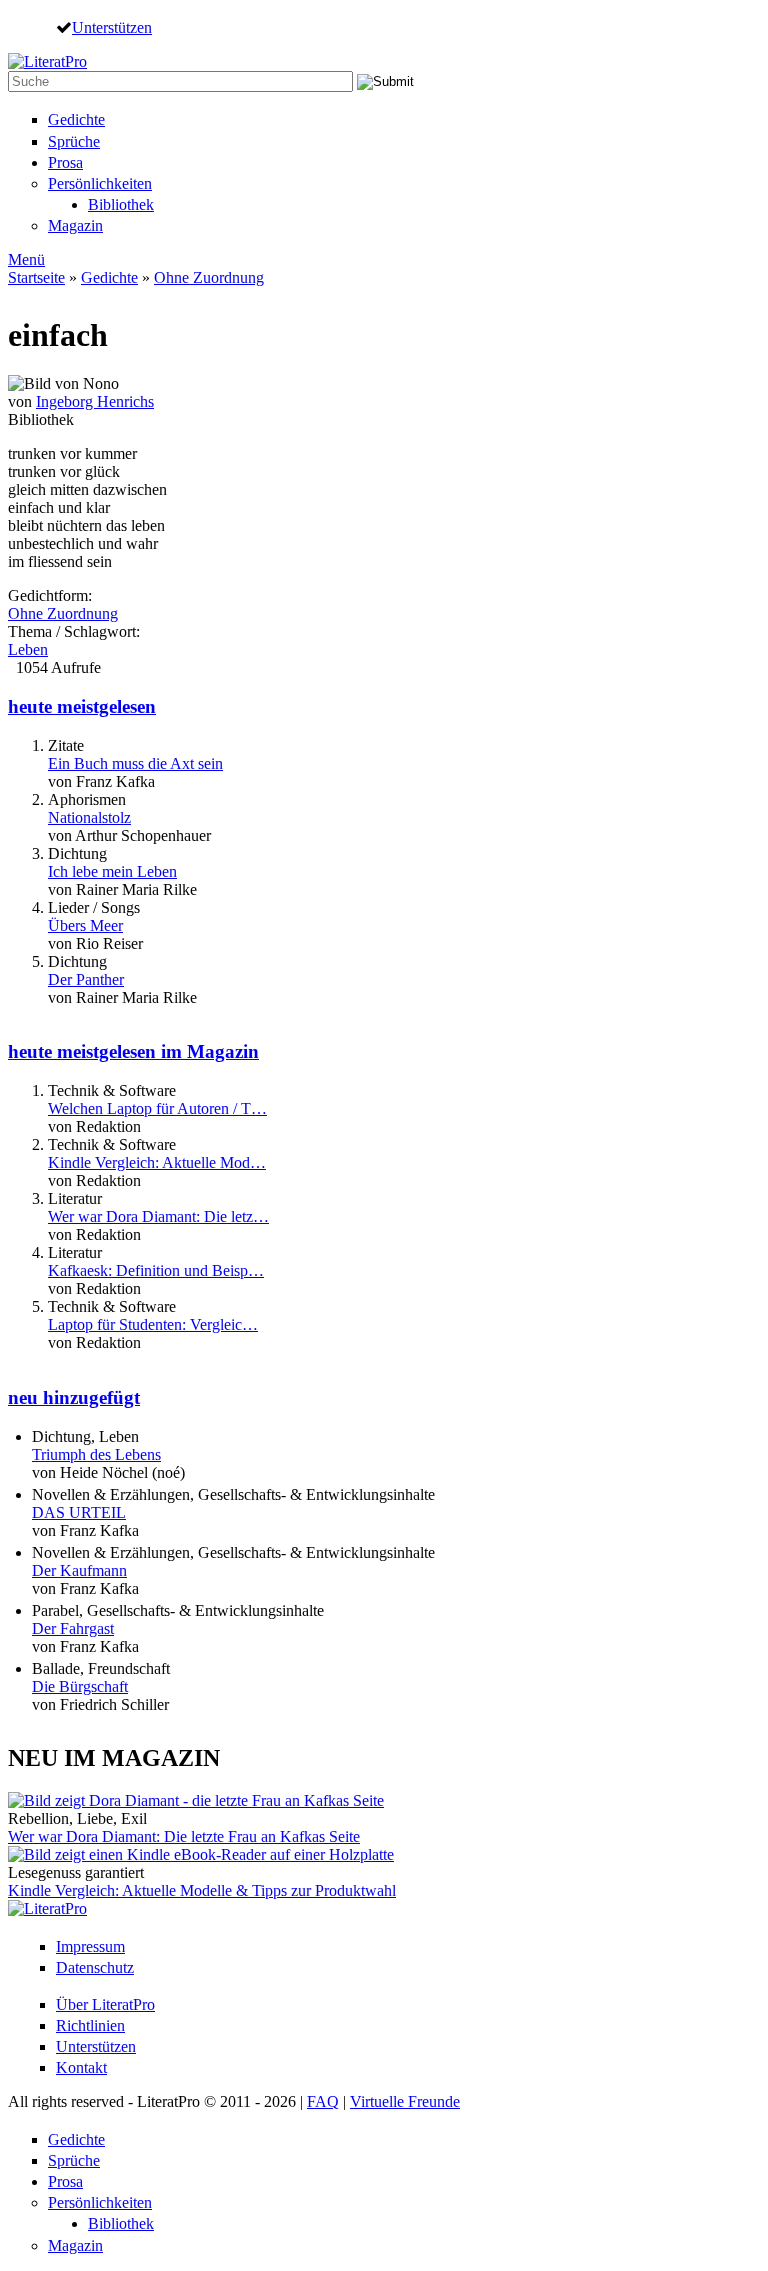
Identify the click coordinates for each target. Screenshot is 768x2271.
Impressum (90, 1946)
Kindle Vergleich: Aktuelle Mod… (157, 1162)
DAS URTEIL (79, 1512)
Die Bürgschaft (80, 1686)
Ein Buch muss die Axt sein (135, 763)
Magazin (75, 225)
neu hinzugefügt (74, 1397)
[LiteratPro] (47, 61)
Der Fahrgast (73, 1628)
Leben (28, 649)
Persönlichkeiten (100, 183)
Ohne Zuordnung (209, 277)
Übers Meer (85, 925)
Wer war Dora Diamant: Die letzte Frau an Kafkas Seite (184, 1836)
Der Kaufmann (79, 1570)
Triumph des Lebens (96, 1454)
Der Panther (86, 979)
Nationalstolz (89, 817)
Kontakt (81, 2067)
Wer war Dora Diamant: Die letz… (158, 1216)
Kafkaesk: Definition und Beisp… (156, 1270)
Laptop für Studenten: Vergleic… (153, 1324)
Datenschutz (95, 1967)
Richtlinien (90, 2025)
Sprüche (74, 141)
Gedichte (76, 119)
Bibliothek (121, 204)
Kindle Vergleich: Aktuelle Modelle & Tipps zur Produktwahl (202, 1890)
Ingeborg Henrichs (95, 401)
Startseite (36, 277)
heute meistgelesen (82, 706)
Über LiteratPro (105, 2004)
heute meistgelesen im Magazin (133, 1051)
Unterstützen (112, 27)
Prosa (65, 162)
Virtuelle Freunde (405, 2101)
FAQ (323, 2101)
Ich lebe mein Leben (112, 871)
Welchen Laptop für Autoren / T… (157, 1108)
